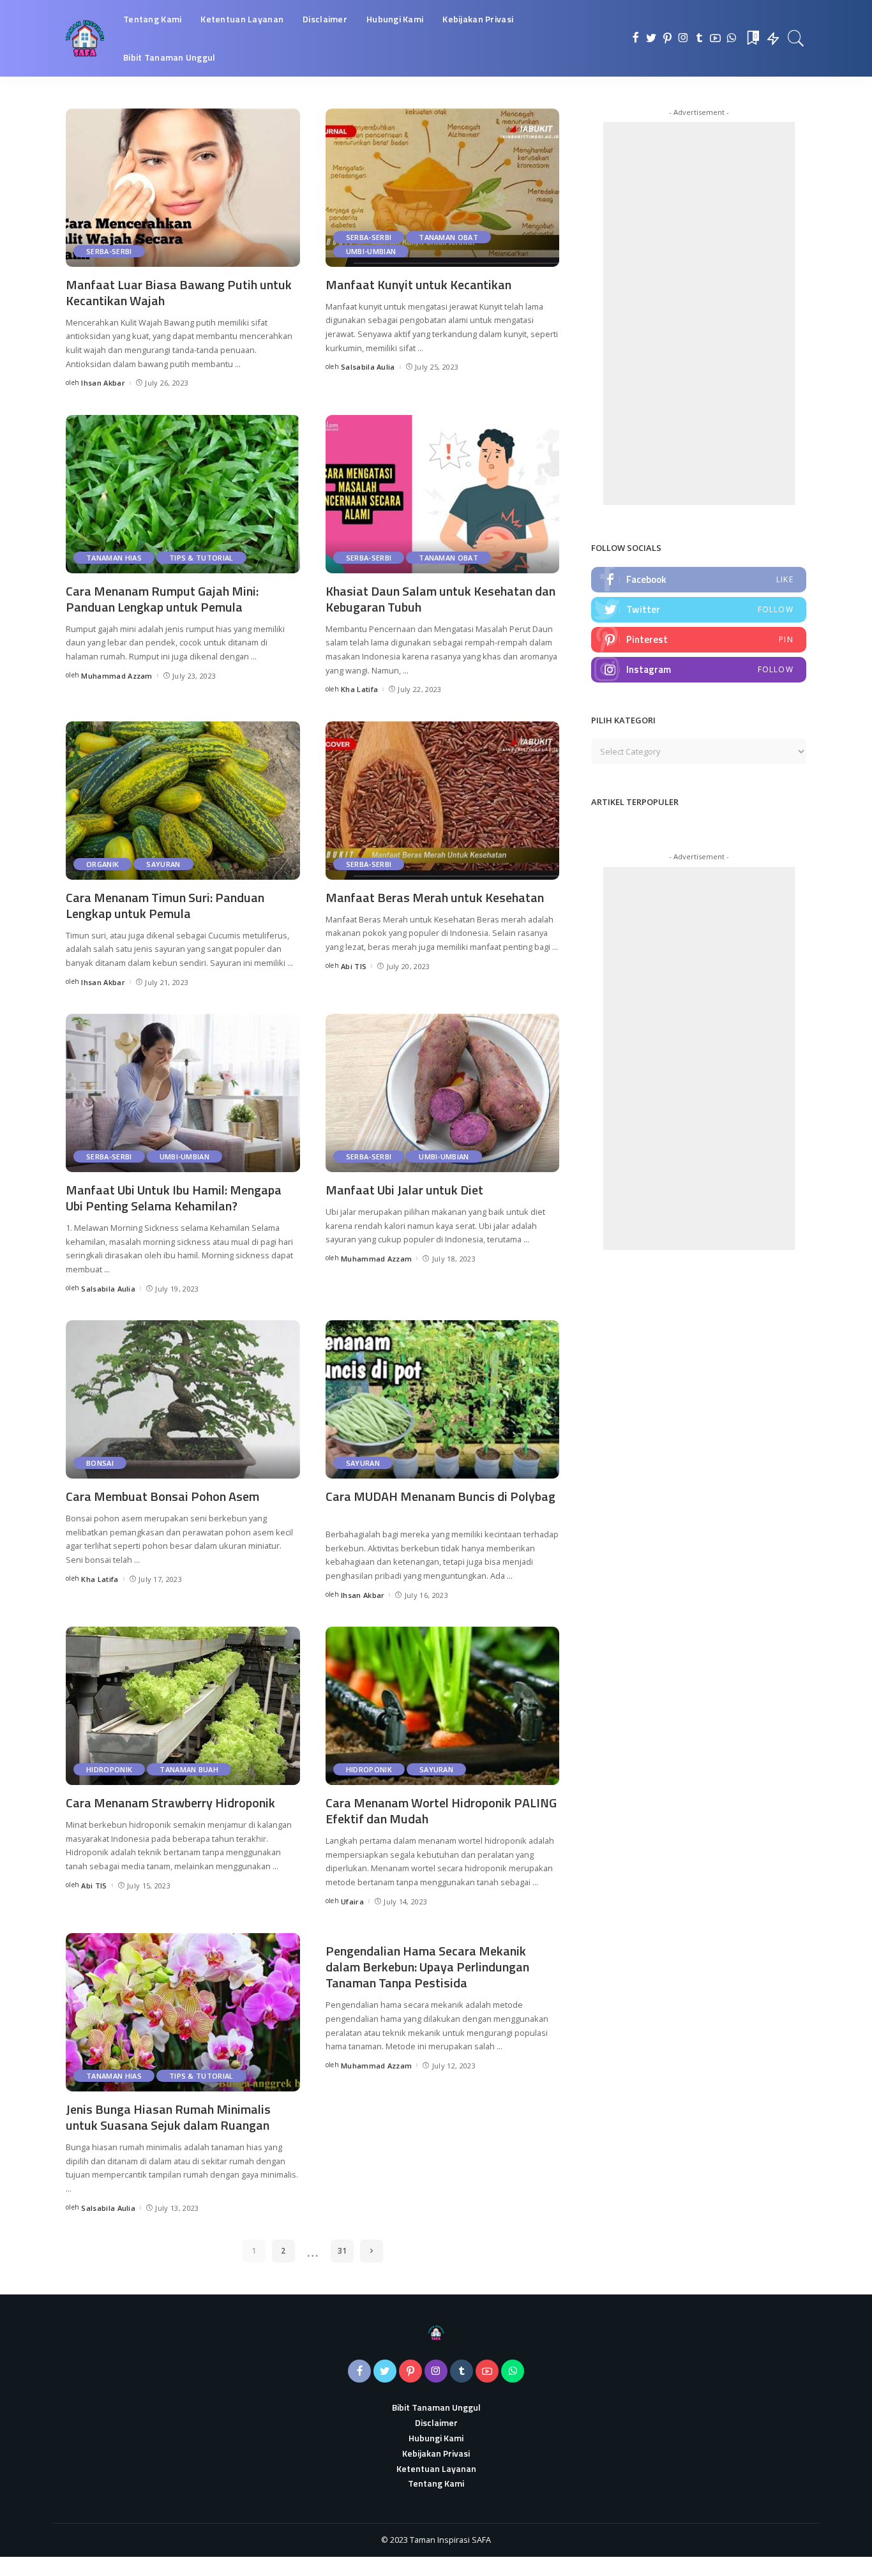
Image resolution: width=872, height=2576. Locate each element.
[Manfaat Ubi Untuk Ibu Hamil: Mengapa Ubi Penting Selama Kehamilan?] (183, 1093)
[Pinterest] (667, 38)
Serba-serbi (109, 251)
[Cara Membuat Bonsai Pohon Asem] (183, 1399)
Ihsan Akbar (103, 383)
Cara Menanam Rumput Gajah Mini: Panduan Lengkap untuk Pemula (162, 599)
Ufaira (352, 1902)
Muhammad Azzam (117, 676)
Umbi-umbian (371, 251)
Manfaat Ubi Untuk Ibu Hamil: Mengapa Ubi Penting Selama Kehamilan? (174, 1198)
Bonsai (100, 1463)
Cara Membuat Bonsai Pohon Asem (162, 1496)
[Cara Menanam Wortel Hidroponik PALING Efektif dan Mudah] (443, 1706)
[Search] (796, 38)
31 (342, 2251)
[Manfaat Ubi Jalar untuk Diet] (443, 1093)
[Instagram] (683, 38)
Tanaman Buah (189, 1769)
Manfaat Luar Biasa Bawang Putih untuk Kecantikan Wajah (179, 292)
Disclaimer (436, 2422)
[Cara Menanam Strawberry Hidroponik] (183, 1706)
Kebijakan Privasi (436, 2453)
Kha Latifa (359, 689)
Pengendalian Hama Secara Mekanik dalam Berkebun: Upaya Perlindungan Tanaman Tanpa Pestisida (427, 1967)
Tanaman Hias (114, 558)
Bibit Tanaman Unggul (436, 2407)
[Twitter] (651, 38)
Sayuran (163, 864)
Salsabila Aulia (368, 367)
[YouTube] (715, 38)
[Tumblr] (699, 38)
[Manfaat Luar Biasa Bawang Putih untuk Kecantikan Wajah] (183, 188)
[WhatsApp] (731, 38)
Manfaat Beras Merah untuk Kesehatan (435, 897)
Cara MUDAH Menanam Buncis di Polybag (440, 1496)
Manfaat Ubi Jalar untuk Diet (404, 1190)
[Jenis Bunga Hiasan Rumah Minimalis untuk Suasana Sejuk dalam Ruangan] (183, 2012)
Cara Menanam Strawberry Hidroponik (170, 1803)
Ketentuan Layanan (436, 2468)
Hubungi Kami (436, 2438)
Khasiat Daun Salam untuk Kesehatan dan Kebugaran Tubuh (440, 599)
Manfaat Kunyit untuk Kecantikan (418, 284)
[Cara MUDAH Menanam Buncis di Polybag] (443, 1399)
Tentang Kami (436, 2483)
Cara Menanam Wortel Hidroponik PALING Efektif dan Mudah (441, 1811)
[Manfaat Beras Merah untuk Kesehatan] (443, 801)
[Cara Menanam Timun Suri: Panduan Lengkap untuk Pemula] (183, 801)
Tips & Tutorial (201, 558)
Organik (102, 864)
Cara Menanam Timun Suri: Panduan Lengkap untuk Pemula (165, 905)
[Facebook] (635, 38)
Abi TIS (354, 966)
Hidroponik (109, 1769)
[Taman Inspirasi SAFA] (85, 38)
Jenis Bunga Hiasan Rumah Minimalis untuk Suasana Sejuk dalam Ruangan (168, 2117)
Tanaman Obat (448, 237)
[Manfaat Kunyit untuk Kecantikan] (443, 188)
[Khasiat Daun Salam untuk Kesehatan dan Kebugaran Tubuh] (443, 494)
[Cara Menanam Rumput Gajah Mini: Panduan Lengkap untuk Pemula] (183, 494)
